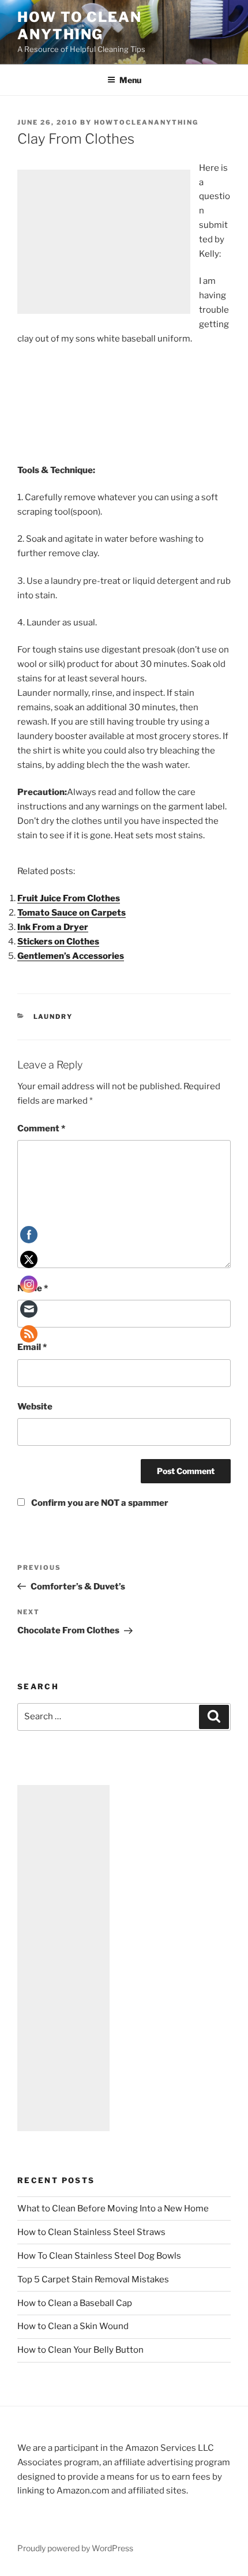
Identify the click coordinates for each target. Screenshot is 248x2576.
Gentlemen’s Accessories (71, 956)
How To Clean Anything (80, 26)
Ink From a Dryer (53, 927)
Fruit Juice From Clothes (69, 898)
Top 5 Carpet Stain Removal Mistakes (93, 2279)
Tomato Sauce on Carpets (72, 913)
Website (35, 1407)
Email (32, 1347)
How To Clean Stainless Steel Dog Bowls (99, 2256)
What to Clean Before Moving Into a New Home (113, 2208)
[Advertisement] (104, 242)
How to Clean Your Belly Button (80, 2350)
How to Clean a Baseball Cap (75, 2303)
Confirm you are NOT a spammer (99, 1503)
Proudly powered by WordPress (75, 2548)
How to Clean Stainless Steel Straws (91, 2232)
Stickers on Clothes (58, 942)
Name (33, 1288)
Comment (41, 1128)
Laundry (53, 1017)
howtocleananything (146, 122)
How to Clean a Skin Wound (73, 2326)
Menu (130, 80)
